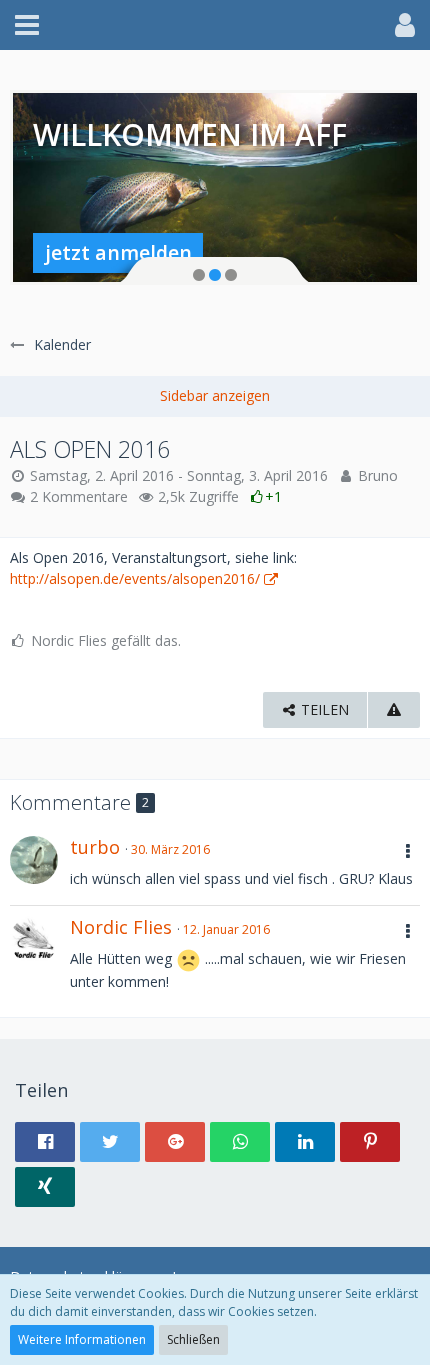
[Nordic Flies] (34, 940)
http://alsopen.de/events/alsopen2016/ (135, 578)
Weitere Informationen (82, 1339)
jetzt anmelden (118, 252)
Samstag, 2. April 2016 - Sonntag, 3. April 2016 (179, 475)
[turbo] (34, 860)
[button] (27, 25)
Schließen (193, 1339)
